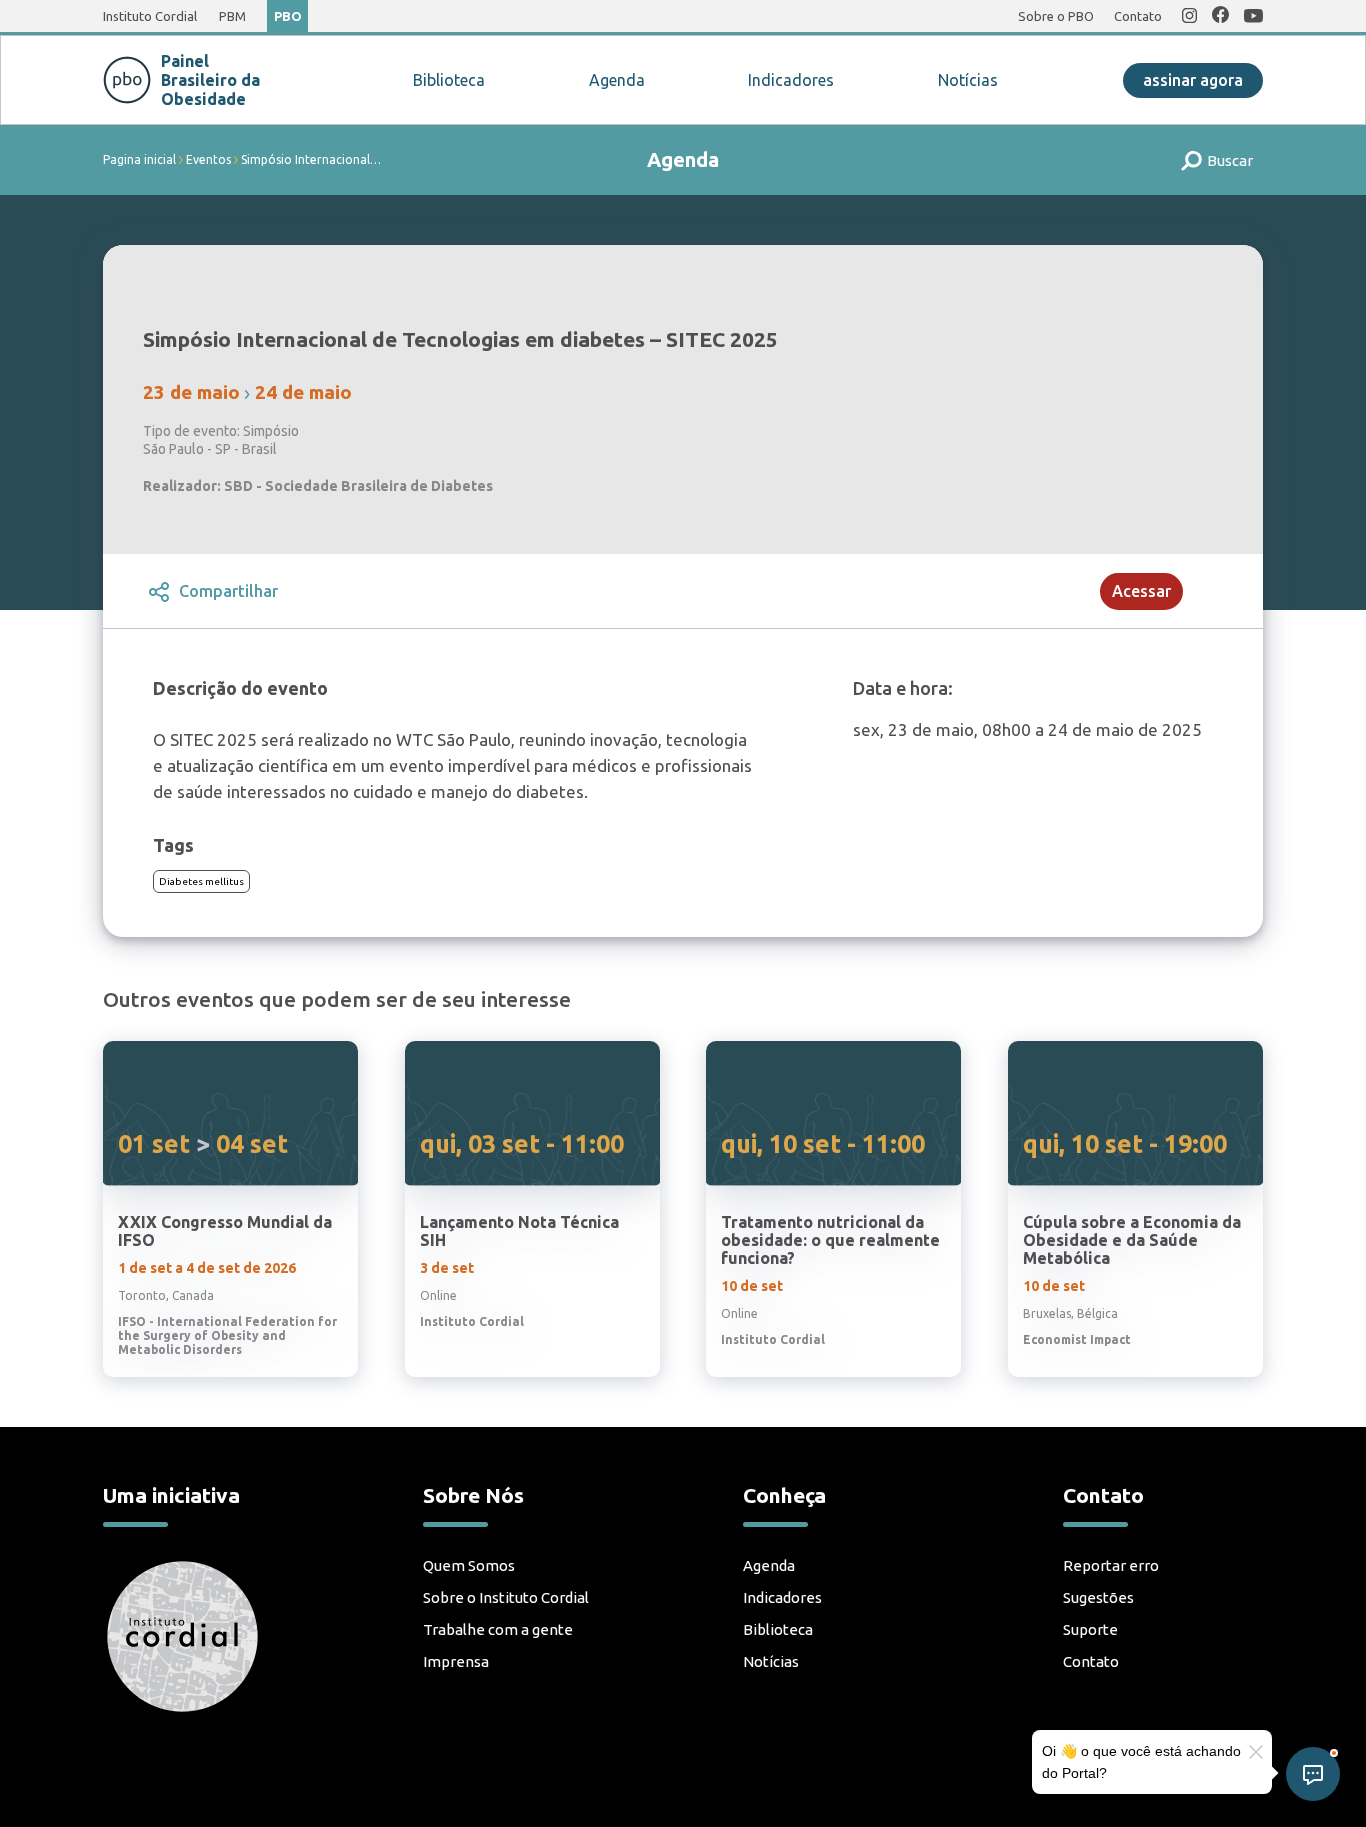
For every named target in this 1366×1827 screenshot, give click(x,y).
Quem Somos (469, 1565)
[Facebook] (1220, 16)
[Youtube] (1253, 17)
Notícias (968, 80)
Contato (1138, 16)
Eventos (208, 159)
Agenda (617, 80)
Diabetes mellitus (201, 881)
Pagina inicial (139, 159)
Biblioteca (449, 80)
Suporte (1090, 1629)
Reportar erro (1111, 1565)
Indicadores (791, 80)
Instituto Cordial (150, 16)
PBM (232, 16)
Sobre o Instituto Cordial (506, 1597)
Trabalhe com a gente (498, 1629)
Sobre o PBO (1056, 16)
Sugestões (1098, 1597)
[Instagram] (1189, 17)
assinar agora (1193, 80)
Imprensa (456, 1661)
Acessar (1141, 591)
